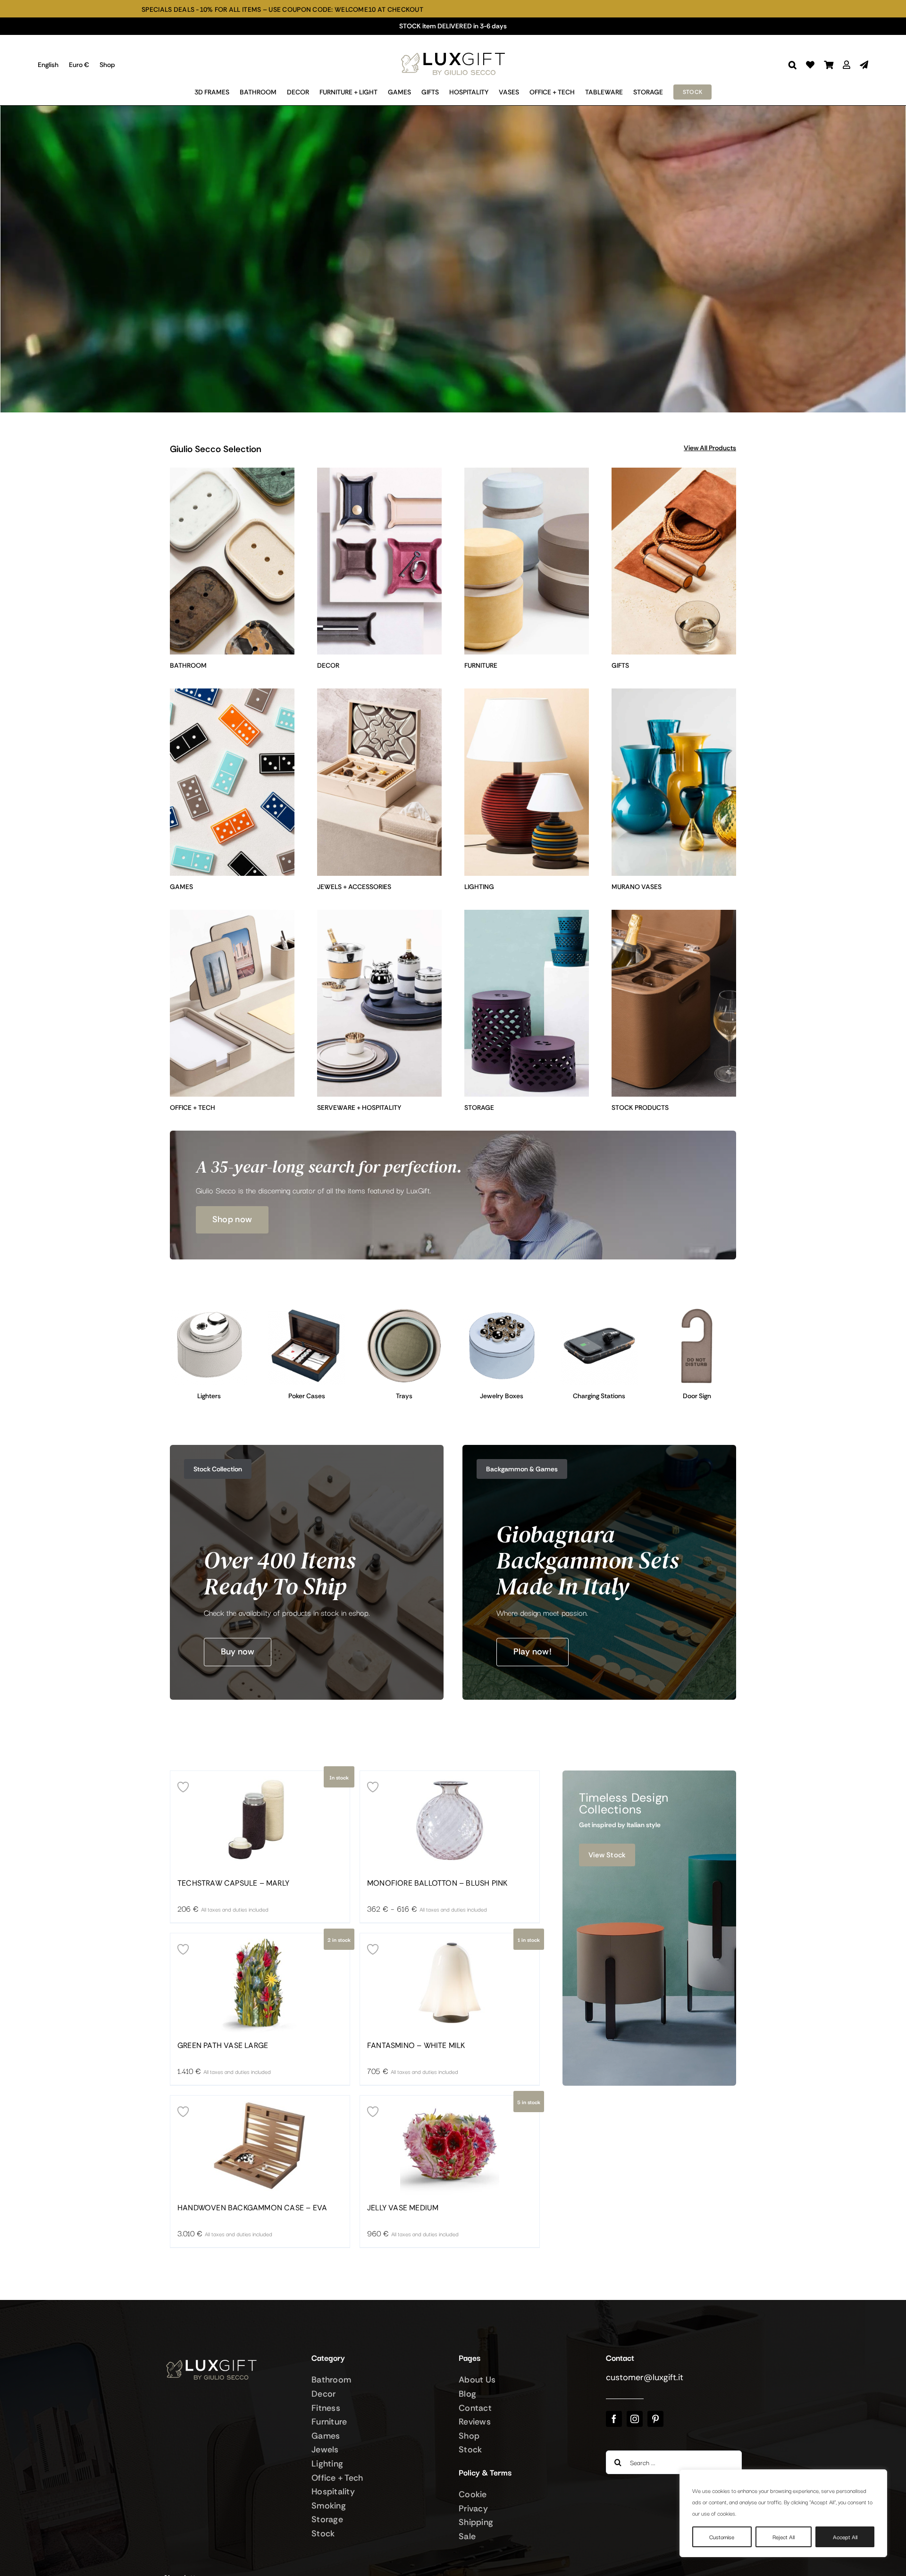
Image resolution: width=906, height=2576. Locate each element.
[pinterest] (655, 2419)
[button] (793, 65)
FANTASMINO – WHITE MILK (416, 2046)
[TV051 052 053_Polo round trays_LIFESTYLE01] (404, 1311)
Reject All (784, 2537)
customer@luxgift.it (645, 2377)
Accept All (845, 2537)
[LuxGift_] (453, 50)
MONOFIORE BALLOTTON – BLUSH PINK (437, 1883)
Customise (722, 2537)
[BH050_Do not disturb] (697, 1311)
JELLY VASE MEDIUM (403, 2208)
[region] (783, 2513)
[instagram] (635, 2419)
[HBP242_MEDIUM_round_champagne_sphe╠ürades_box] (502, 1311)
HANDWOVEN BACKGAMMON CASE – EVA (252, 2208)
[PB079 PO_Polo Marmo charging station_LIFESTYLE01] (600, 1311)
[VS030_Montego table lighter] (209, 1311)
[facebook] (614, 2419)
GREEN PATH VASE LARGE (223, 2046)
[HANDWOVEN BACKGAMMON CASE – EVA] (260, 2145)
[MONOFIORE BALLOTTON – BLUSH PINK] (450, 1821)
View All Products (710, 448)
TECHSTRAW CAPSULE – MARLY (233, 1883)
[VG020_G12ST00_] (307, 1311)
